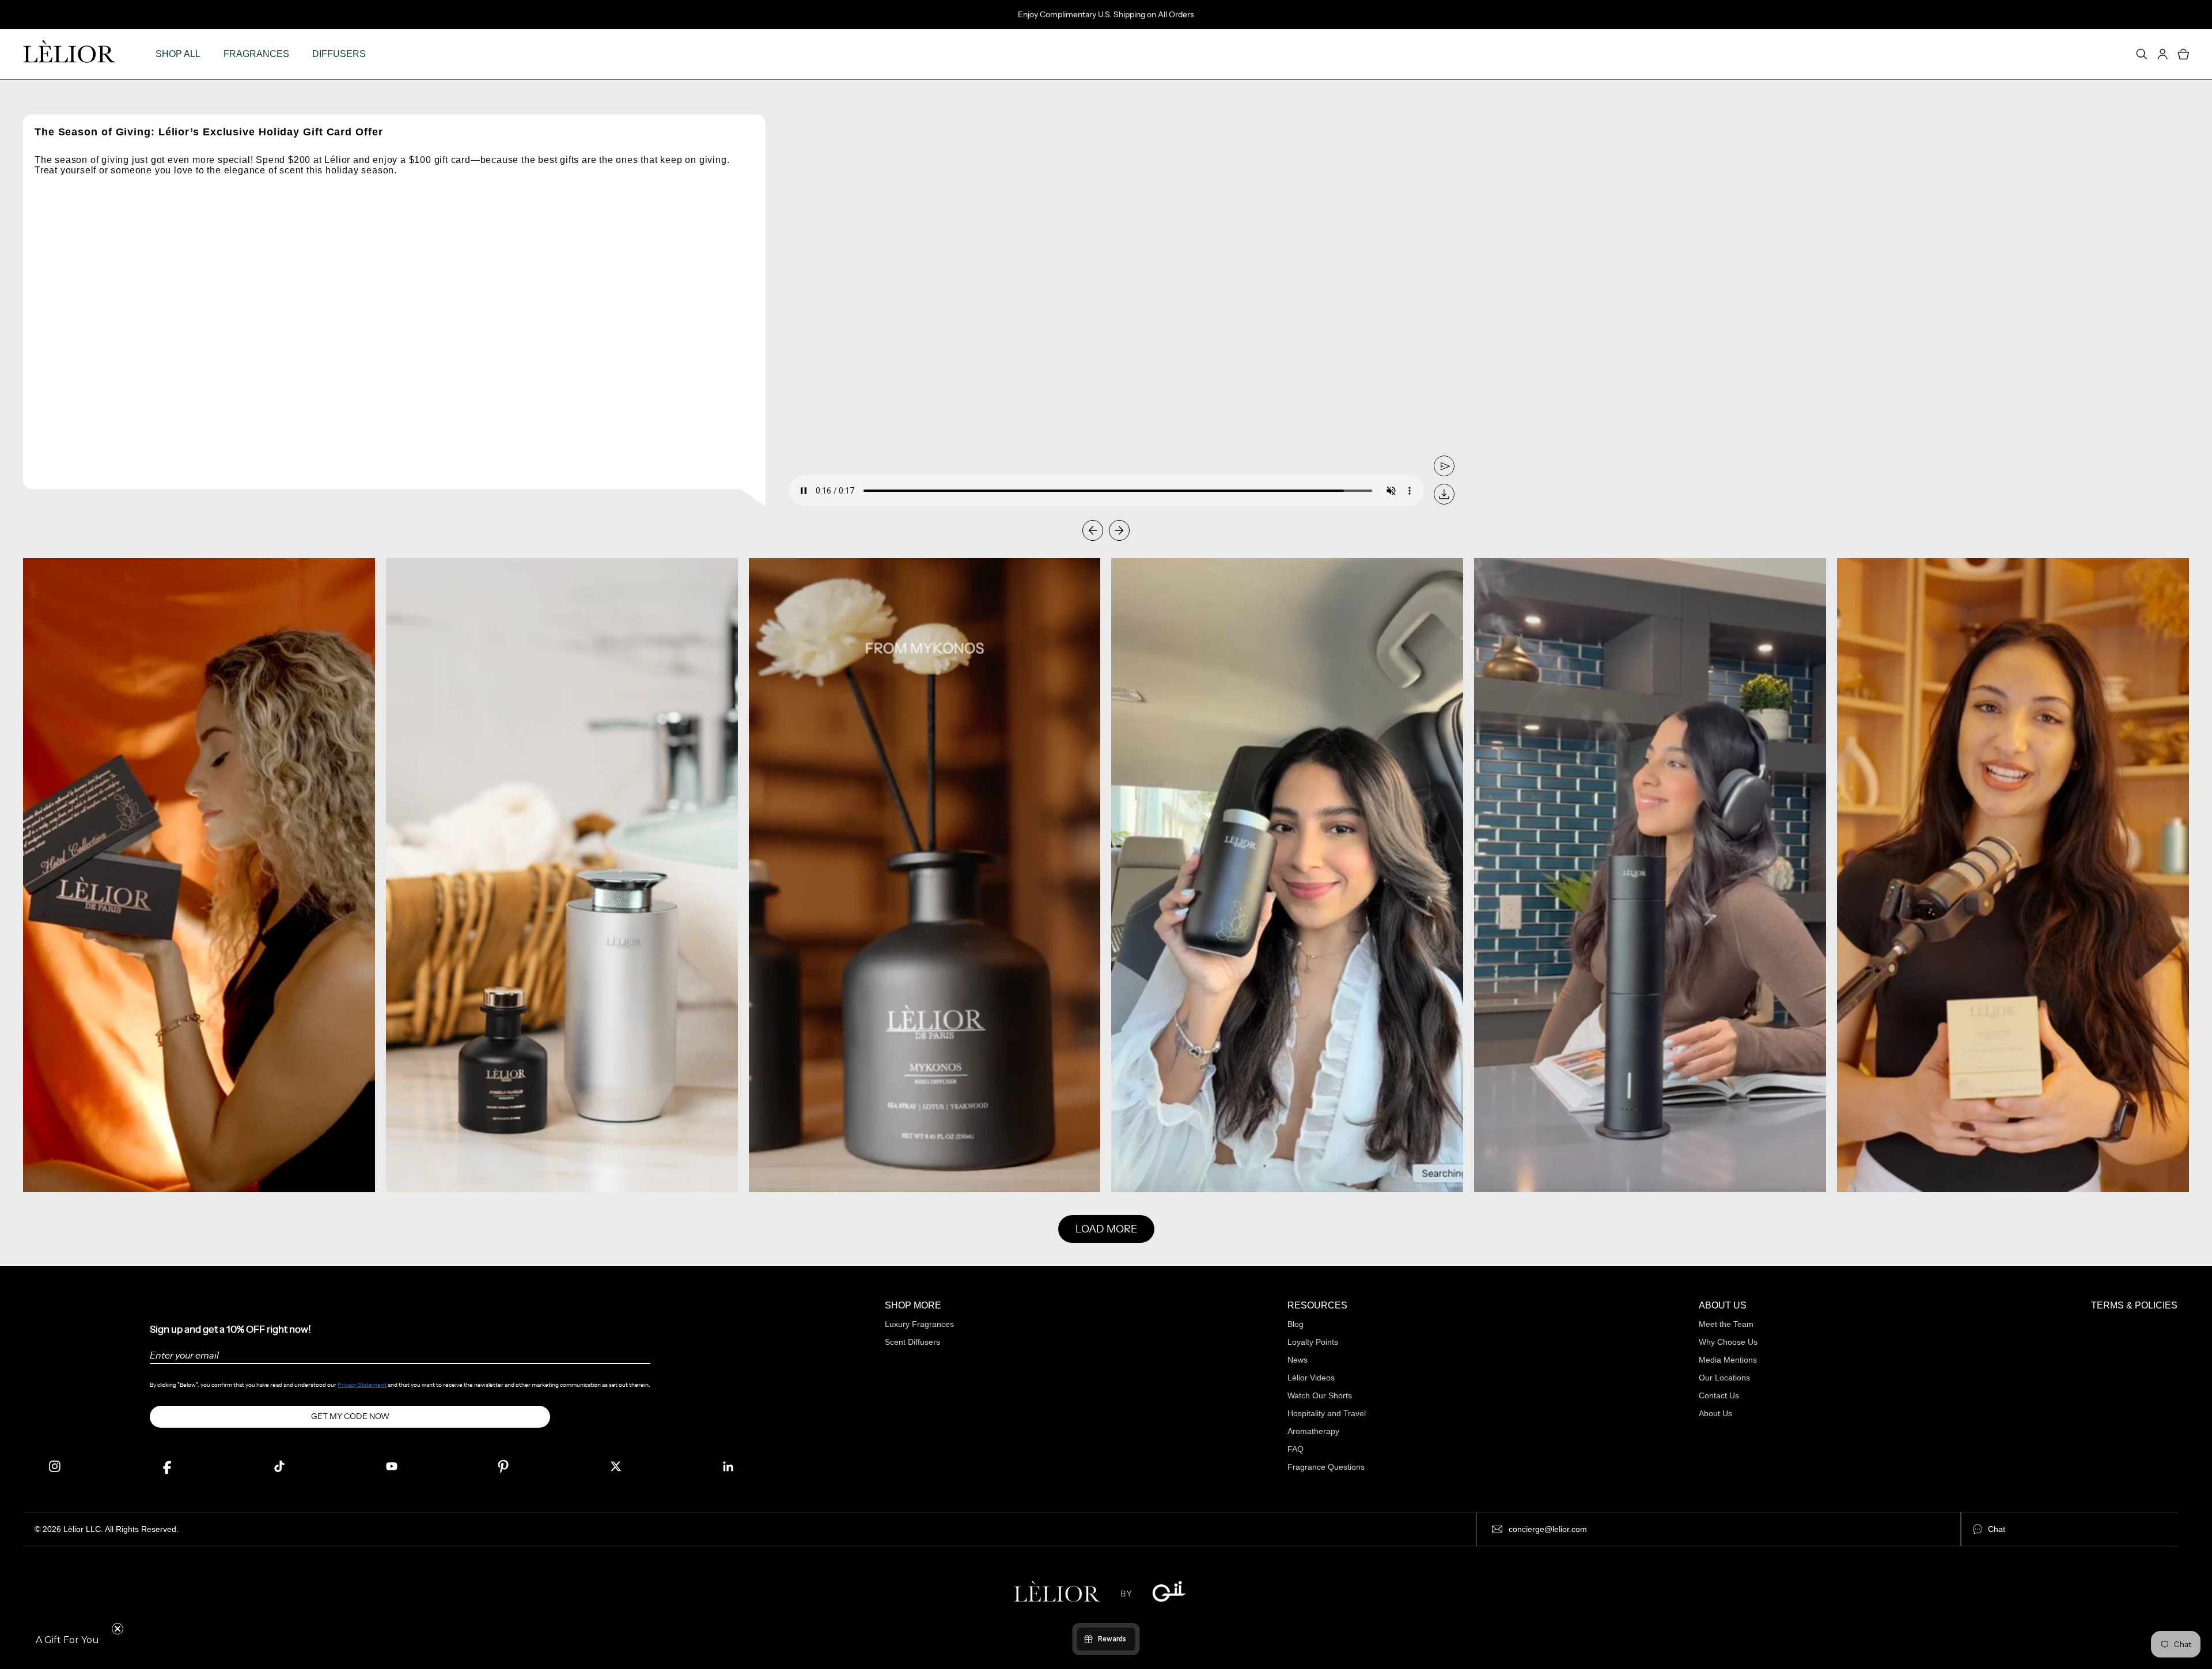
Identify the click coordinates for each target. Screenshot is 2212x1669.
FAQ (1296, 1449)
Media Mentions (1728, 1360)
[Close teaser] (118, 1629)
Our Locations (1724, 1378)
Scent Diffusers (912, 1342)
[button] (67, 1640)
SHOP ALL (178, 54)
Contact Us (1719, 1395)
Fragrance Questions (1326, 1467)
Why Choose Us (1728, 1342)
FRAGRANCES (256, 54)
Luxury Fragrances (919, 1324)
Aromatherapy (1313, 1431)
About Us (1715, 1413)
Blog (1296, 1324)
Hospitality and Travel (1327, 1413)
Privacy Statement (362, 1385)
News (1298, 1360)
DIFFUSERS (339, 54)
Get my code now (350, 1416)
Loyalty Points (1313, 1342)
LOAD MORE (1106, 1229)
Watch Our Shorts (1320, 1395)
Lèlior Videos (1311, 1378)
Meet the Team (1726, 1324)
